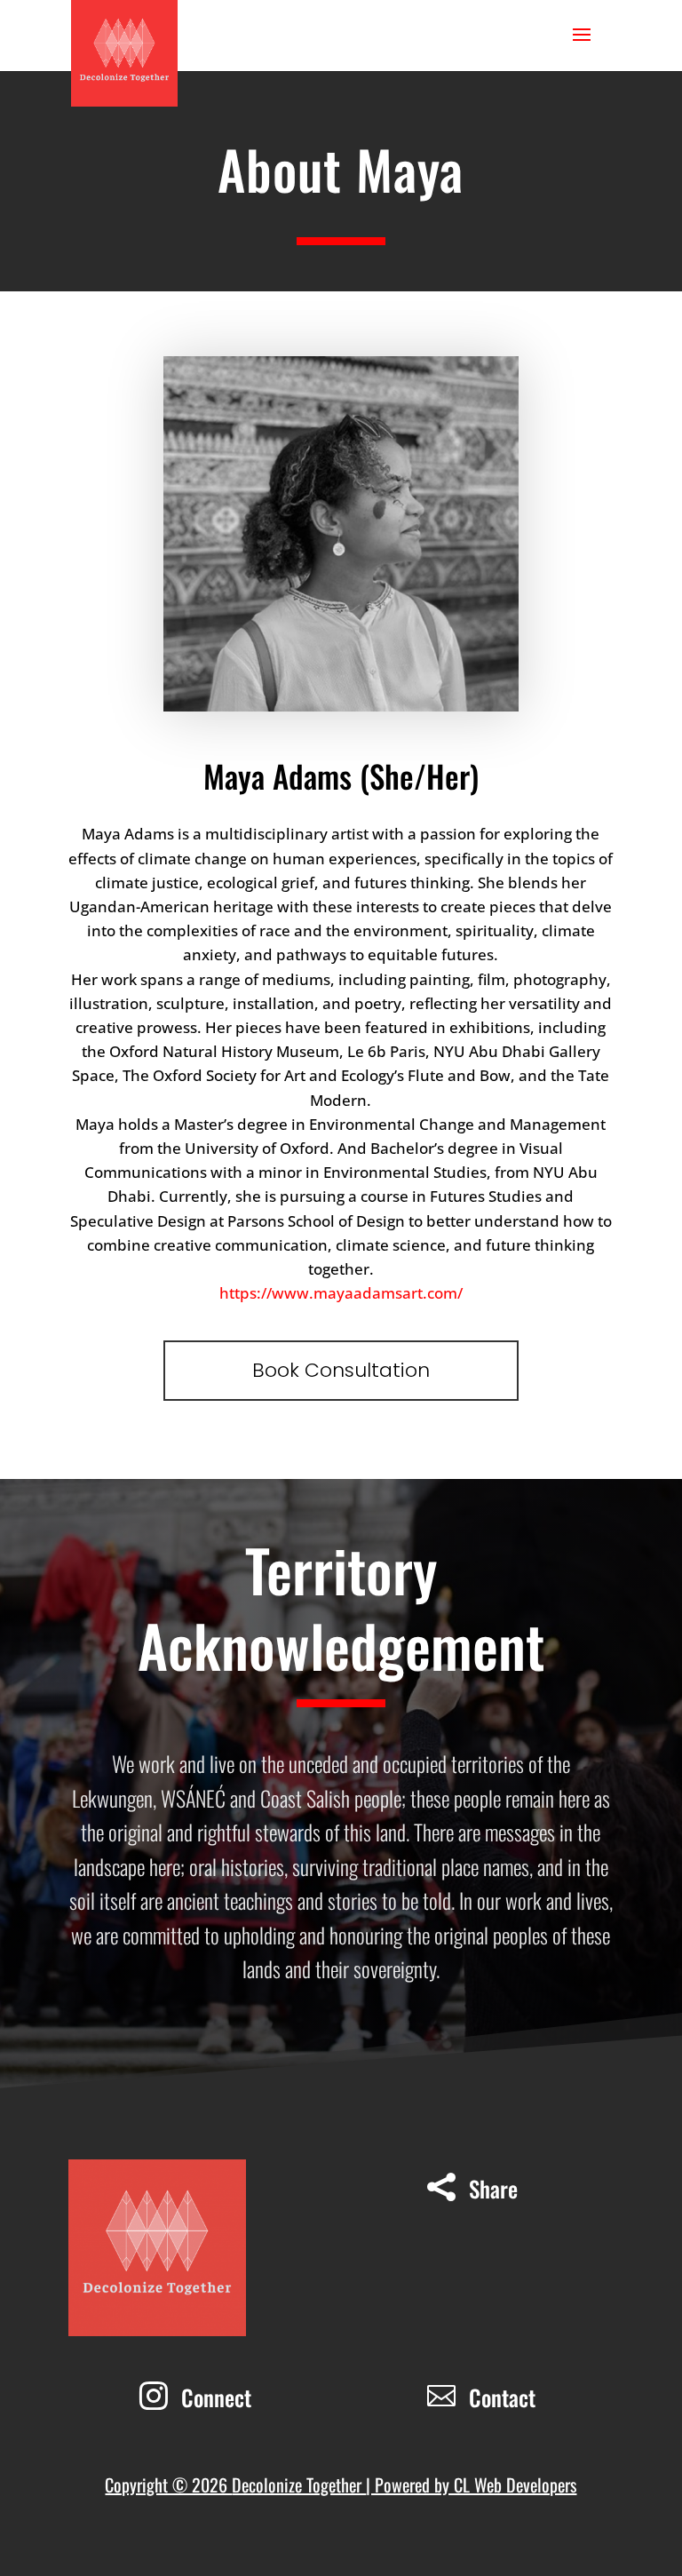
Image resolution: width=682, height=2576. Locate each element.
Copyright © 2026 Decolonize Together (235, 2485)
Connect (216, 2397)
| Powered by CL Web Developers (471, 2485)
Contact (502, 2397)
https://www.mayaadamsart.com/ (341, 1293)
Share (493, 2188)
